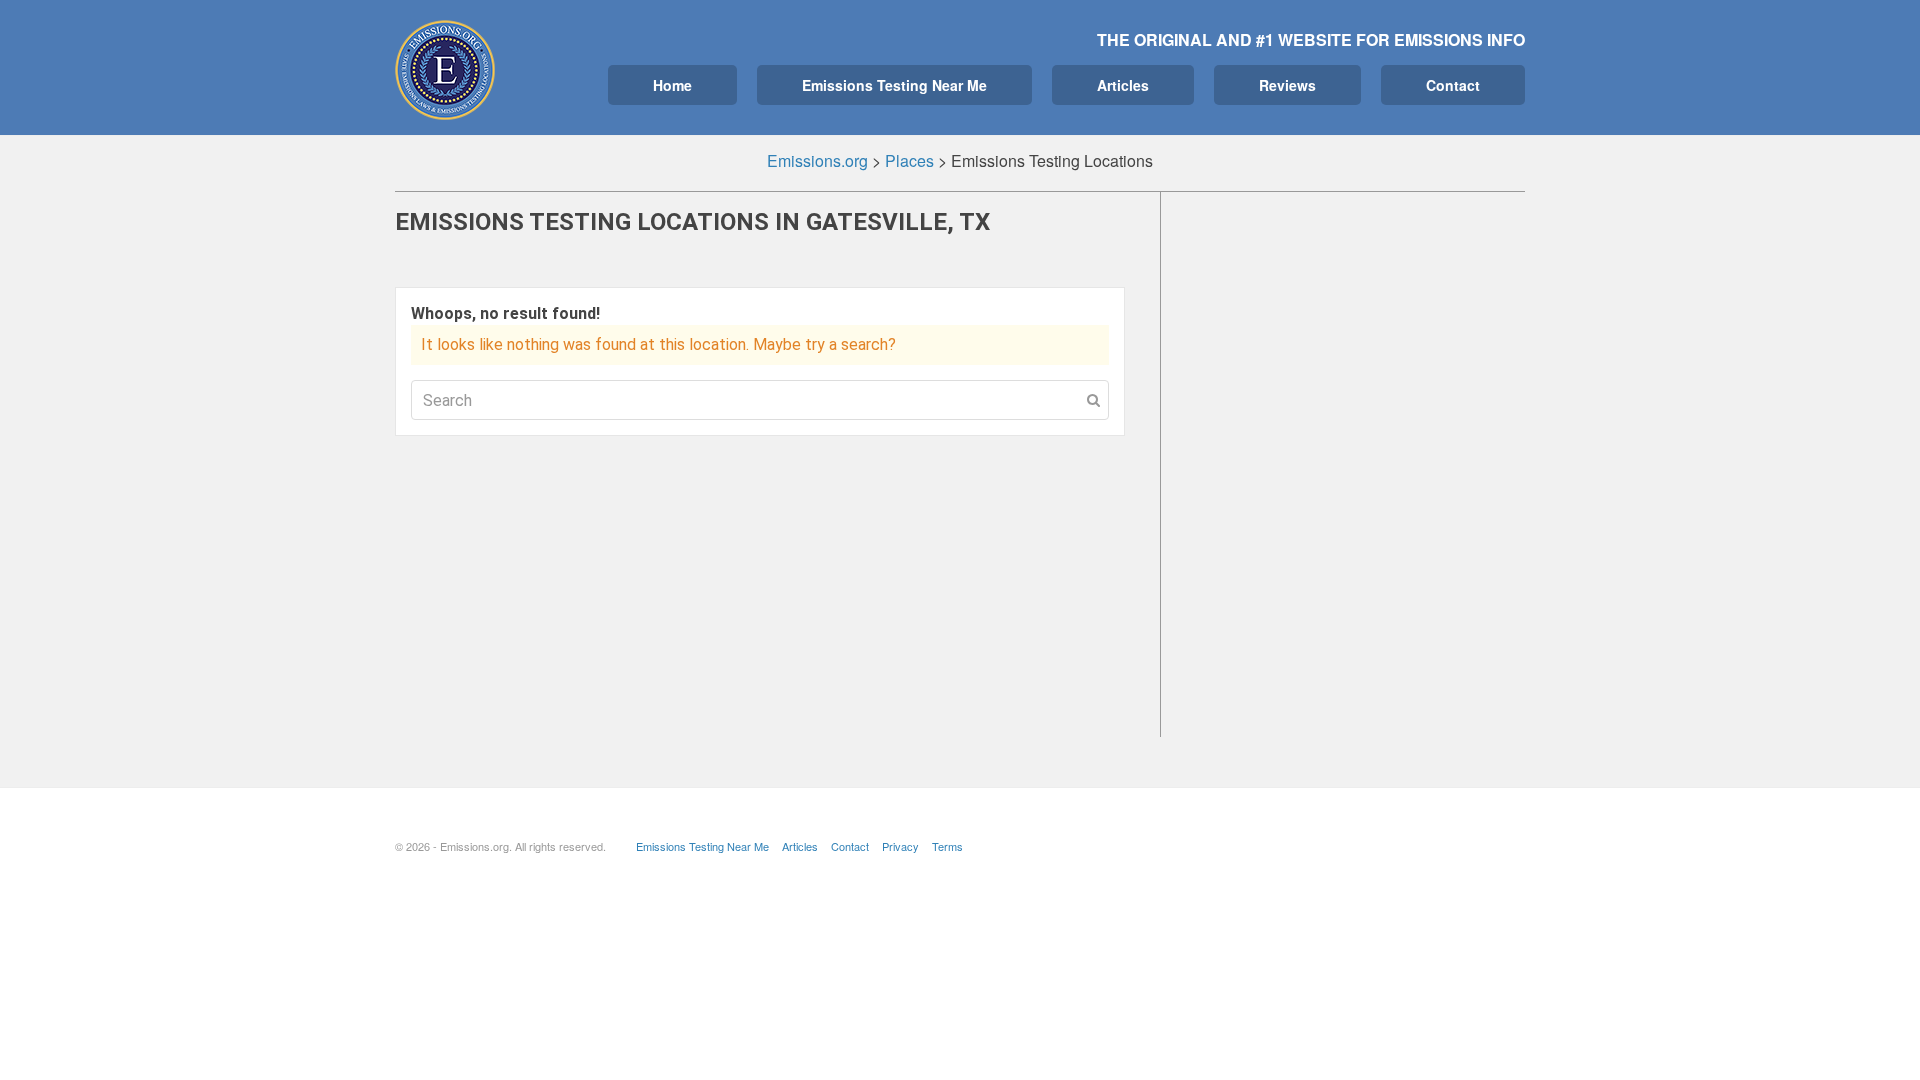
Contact (1453, 85)
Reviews (1287, 85)
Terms (947, 846)
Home (672, 85)
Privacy (900, 846)
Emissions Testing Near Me (894, 85)
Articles (1123, 85)
